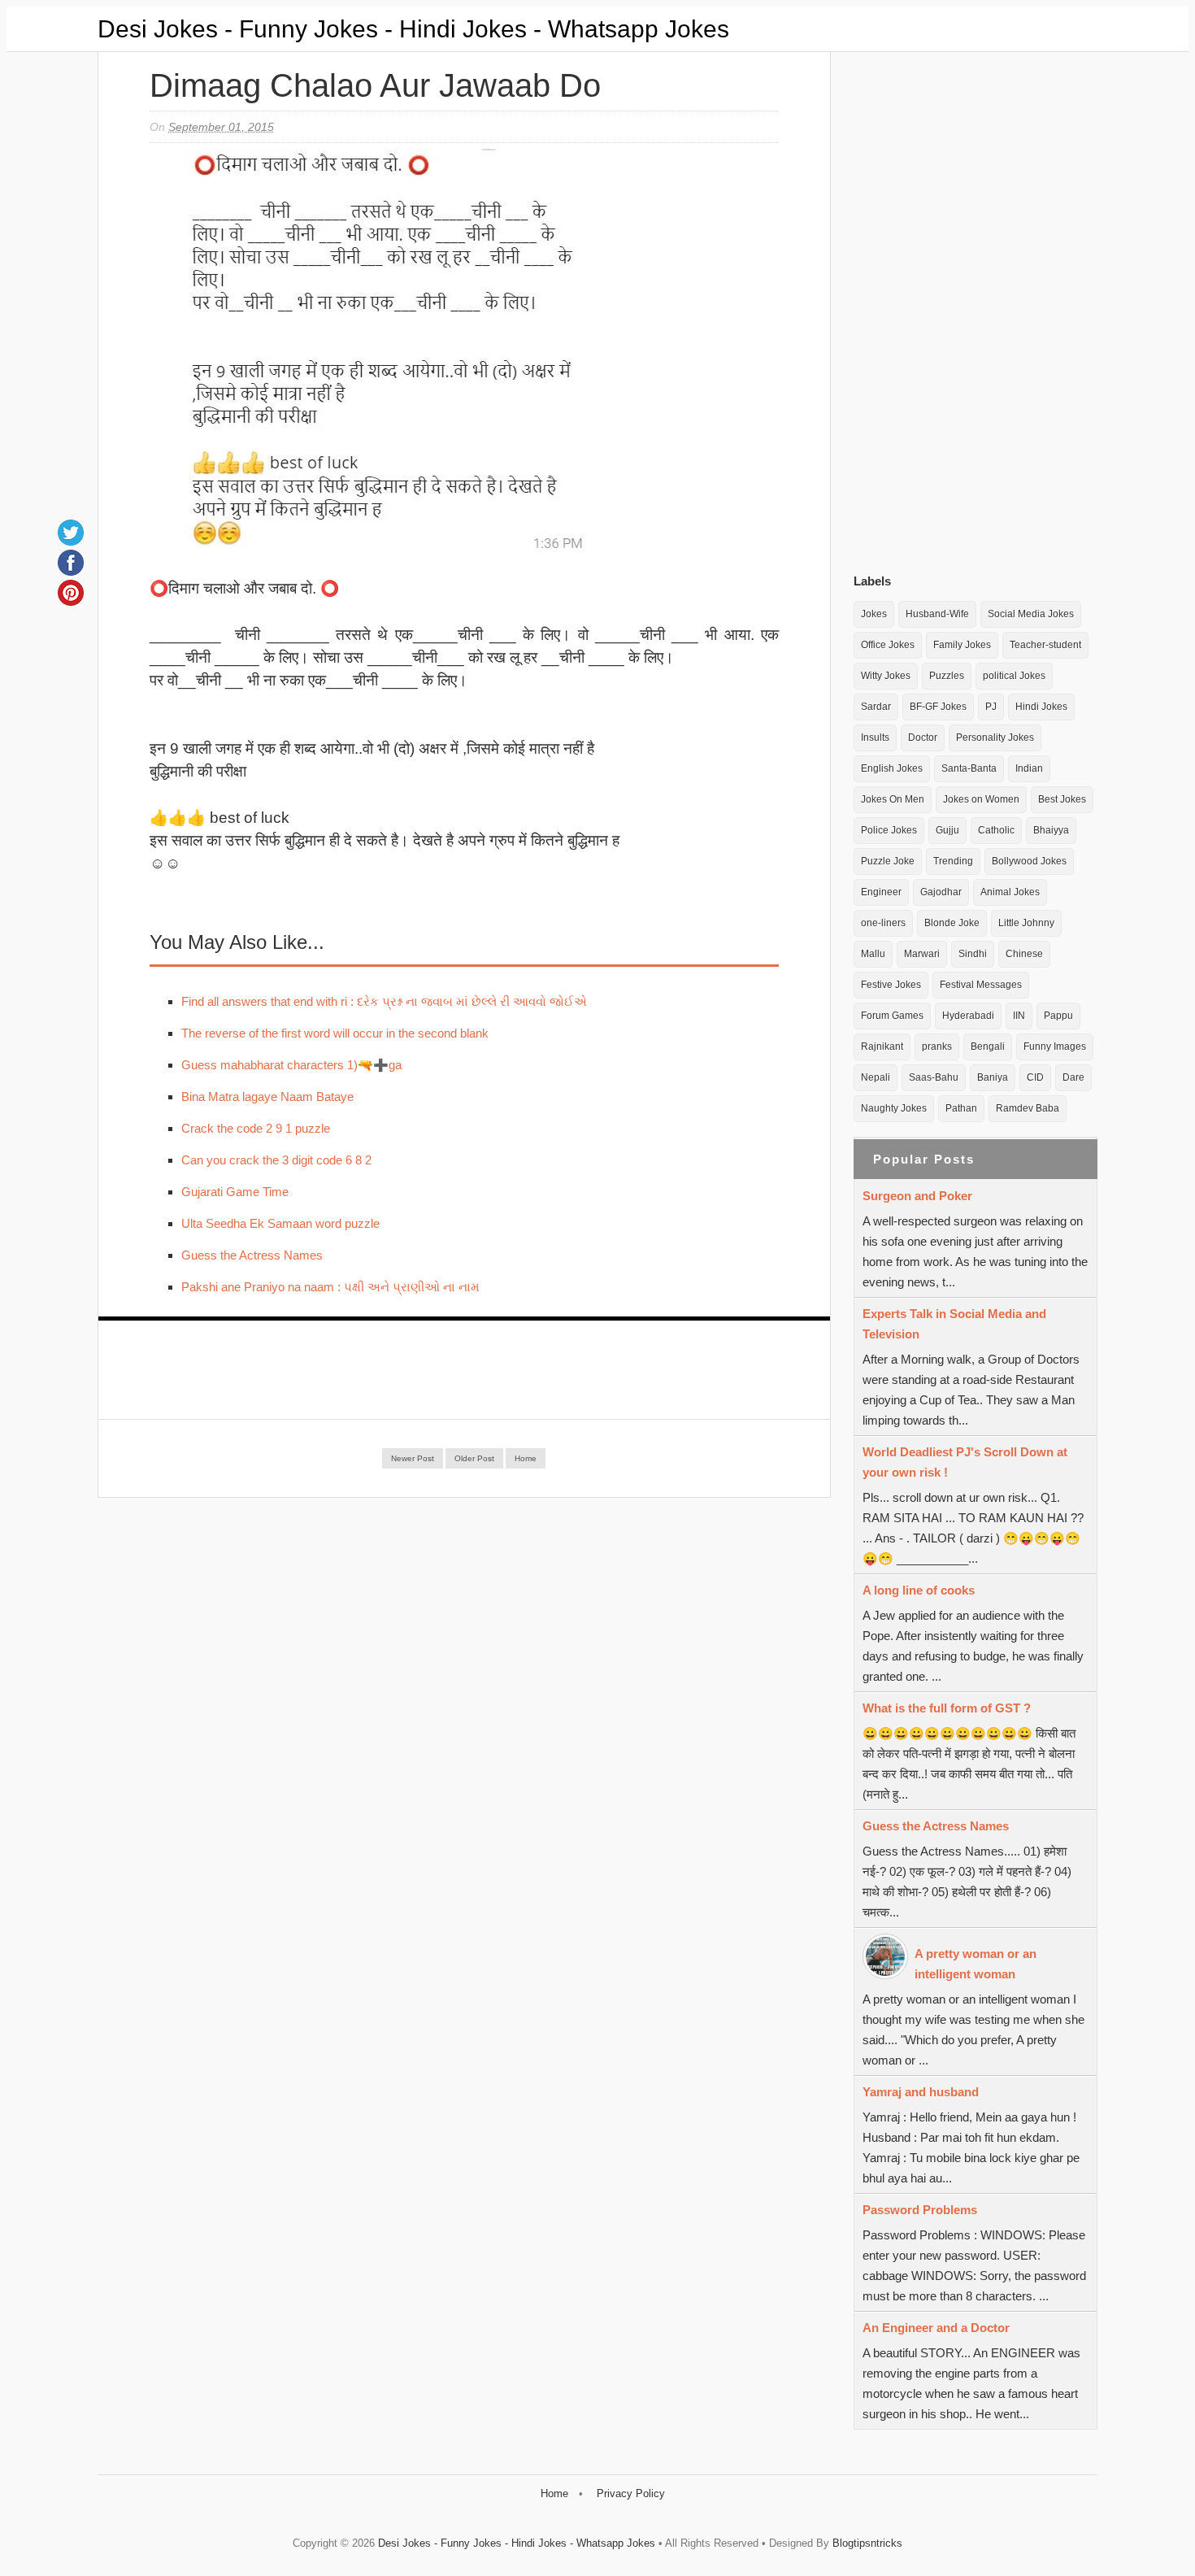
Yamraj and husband (921, 2092)
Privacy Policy (631, 2493)
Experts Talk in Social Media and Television (954, 1324)
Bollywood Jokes (1029, 861)
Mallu (873, 954)
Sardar (876, 707)
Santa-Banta (969, 768)
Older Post (474, 1458)
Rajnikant (882, 1046)
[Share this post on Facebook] (71, 563)
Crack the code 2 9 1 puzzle (256, 1128)
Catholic (996, 830)
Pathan (961, 1108)
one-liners (883, 923)
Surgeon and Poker (917, 1196)
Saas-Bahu (934, 1077)
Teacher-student (1045, 645)
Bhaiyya (1051, 830)
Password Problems (920, 2210)
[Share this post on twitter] (71, 533)
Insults (875, 738)
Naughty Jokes (894, 1108)
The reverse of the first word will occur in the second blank (335, 1033)
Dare (1073, 1077)
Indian (1029, 768)
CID (1035, 1077)
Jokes (874, 614)
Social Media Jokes (1031, 614)
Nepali (876, 1077)
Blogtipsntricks (867, 2543)
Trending (953, 861)
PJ (991, 707)
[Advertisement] (976, 308)
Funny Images (1055, 1046)
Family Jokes (962, 645)
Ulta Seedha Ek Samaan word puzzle (280, 1223)
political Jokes (1014, 676)
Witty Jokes (886, 676)
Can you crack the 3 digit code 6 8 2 (276, 1160)
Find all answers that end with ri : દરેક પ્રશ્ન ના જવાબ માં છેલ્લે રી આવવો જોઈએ (384, 1001)
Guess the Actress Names (252, 1255)
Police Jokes (889, 830)
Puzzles (947, 676)
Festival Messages (981, 985)
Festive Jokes (891, 985)
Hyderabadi (968, 1016)
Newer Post (413, 1458)
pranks (937, 1046)
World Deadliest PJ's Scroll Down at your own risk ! (965, 1462)
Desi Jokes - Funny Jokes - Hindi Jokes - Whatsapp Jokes (413, 29)
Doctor (923, 738)
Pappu (1058, 1016)
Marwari (922, 954)
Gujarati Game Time (235, 1192)
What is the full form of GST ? (947, 1708)
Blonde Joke (952, 923)
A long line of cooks (919, 1590)
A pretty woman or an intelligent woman (976, 1964)
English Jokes (892, 768)
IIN (1019, 1016)
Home (526, 1458)
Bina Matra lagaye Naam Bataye (267, 1097)
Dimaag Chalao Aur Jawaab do (375, 85)
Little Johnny (1026, 923)
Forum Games (892, 1016)
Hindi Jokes (1041, 707)
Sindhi (973, 954)
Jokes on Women (981, 799)
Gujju (947, 830)
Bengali (988, 1046)
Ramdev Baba (1028, 1108)
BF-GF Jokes (938, 707)
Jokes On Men (893, 799)
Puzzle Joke (888, 861)
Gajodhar (941, 892)
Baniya (993, 1077)
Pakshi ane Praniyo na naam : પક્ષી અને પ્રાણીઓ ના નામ (330, 1287)
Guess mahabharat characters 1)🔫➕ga (291, 1065)
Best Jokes (1062, 799)
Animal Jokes (1010, 892)
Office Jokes (888, 645)
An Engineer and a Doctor (936, 2328)
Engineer (881, 892)
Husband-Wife (937, 614)
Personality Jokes (995, 738)
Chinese (1024, 954)
